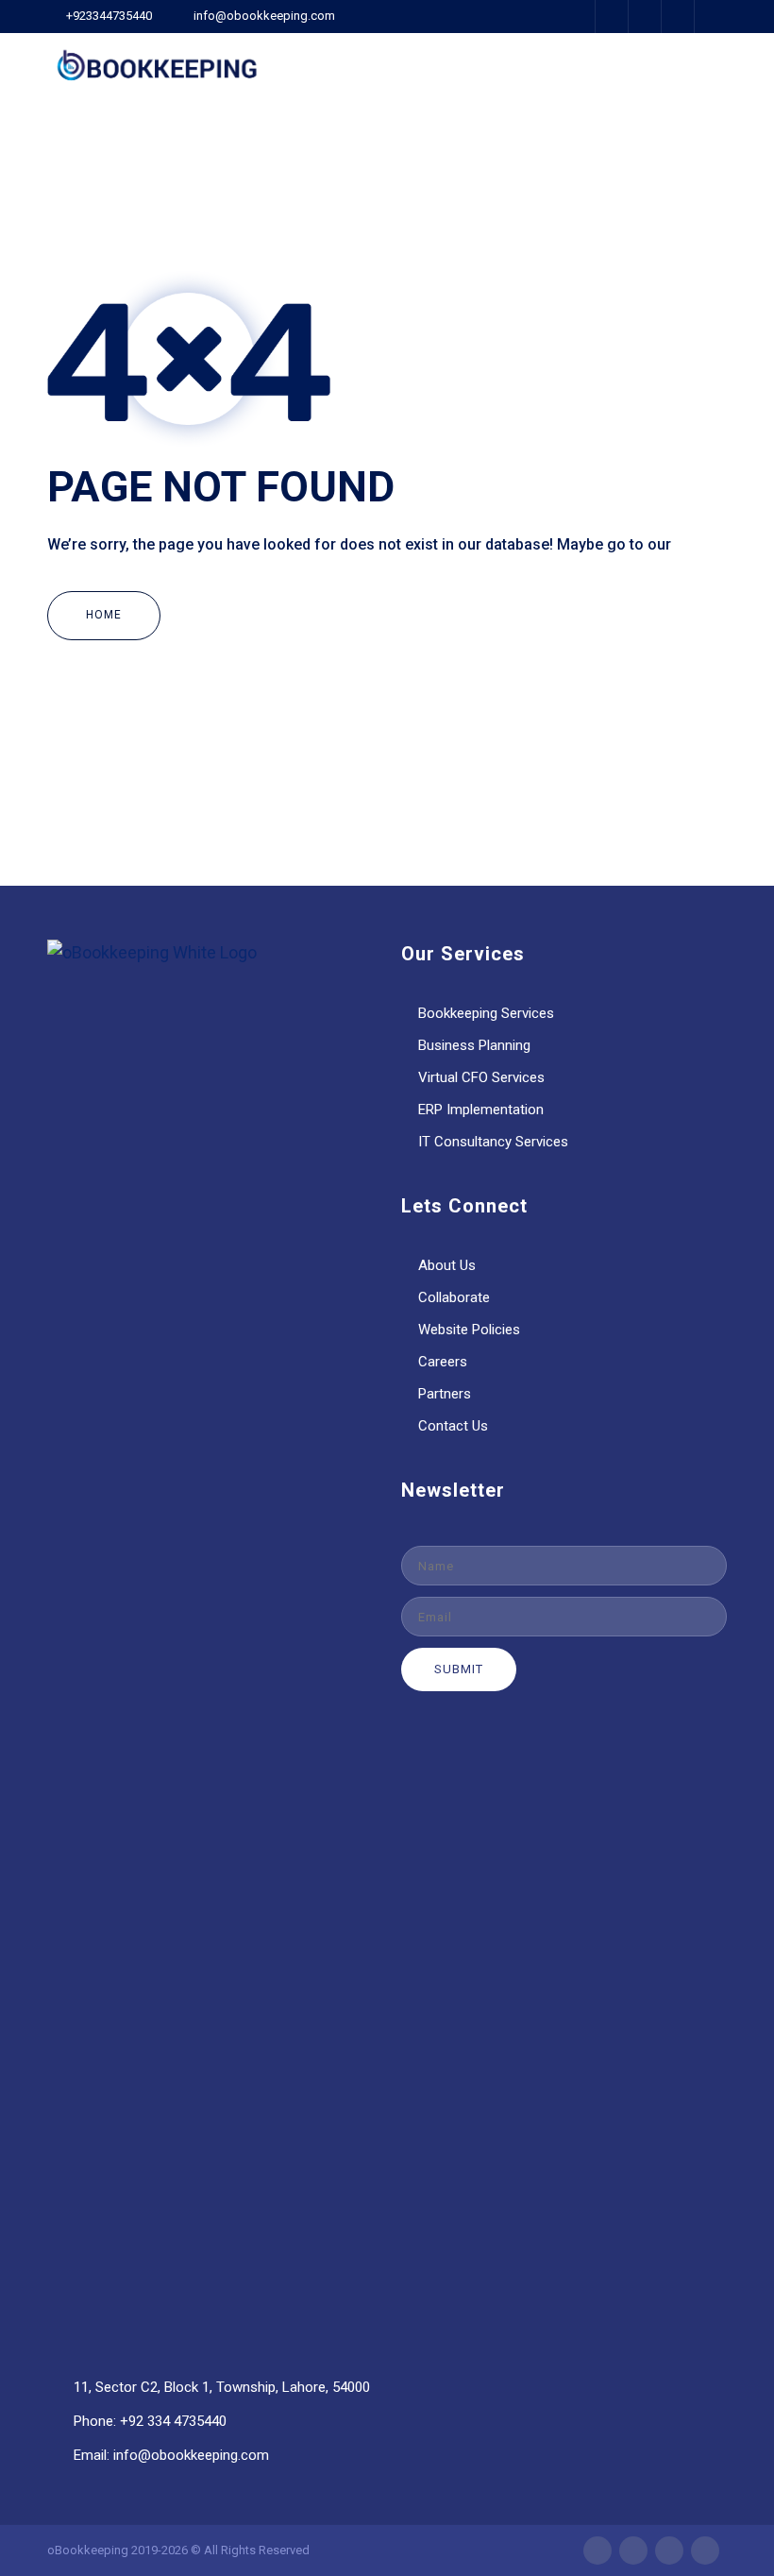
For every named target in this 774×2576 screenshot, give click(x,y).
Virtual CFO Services (481, 1077)
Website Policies (469, 1330)
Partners (445, 1394)
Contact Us (453, 1426)
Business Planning (474, 1045)
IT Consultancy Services (493, 1142)
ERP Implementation (481, 1110)
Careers (443, 1362)
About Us (447, 1265)
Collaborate (454, 1297)
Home (104, 615)
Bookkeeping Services (486, 1013)
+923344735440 (109, 16)
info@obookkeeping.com (264, 16)
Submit (459, 1669)
